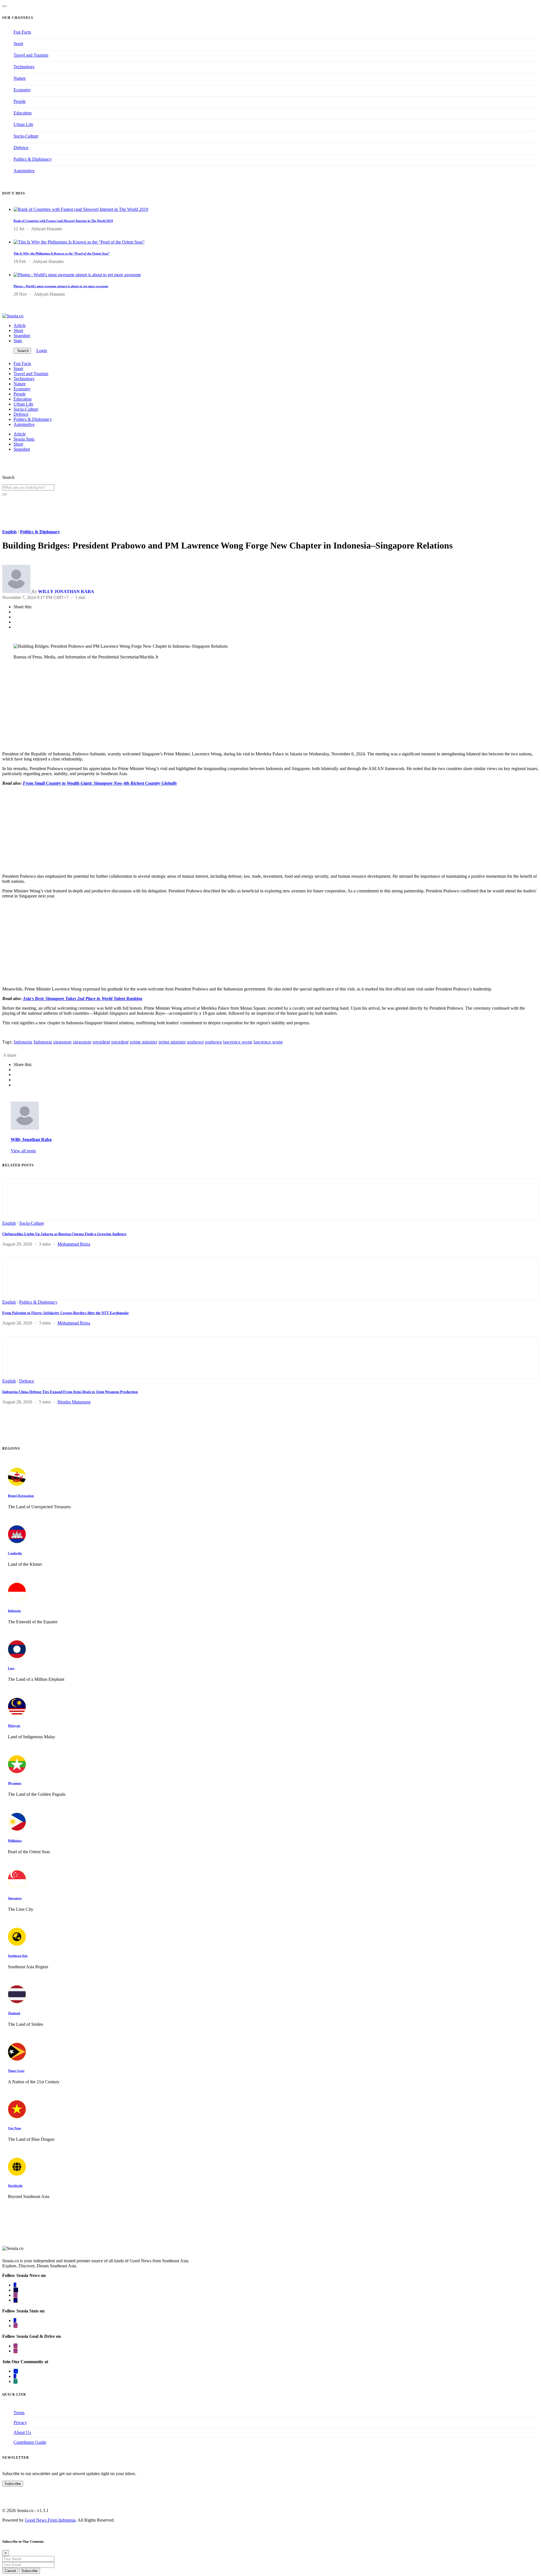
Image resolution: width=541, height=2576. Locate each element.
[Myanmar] (17, 1772)
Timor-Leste (16, 2071)
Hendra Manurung (74, 1402)
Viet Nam (14, 2128)
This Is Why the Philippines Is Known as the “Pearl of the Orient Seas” (62, 253)
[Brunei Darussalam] (17, 1484)
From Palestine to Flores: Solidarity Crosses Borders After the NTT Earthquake (66, 1313)
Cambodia (15, 1553)
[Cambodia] (17, 1542)
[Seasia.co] (13, 316)
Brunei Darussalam (21, 1496)
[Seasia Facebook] (15, 2285)
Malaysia (14, 1726)
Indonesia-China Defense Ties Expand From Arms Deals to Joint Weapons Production (70, 1392)
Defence (21, 148)
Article (20, 325)
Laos (11, 1668)
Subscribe (13, 2484)
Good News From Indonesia (50, 2520)
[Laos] (17, 1657)
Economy (22, 90)
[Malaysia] (17, 1714)
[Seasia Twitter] (16, 2290)
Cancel (10, 2571)
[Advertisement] (171, 707)
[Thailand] (17, 2002)
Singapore (15, 1898)
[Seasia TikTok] (15, 2300)
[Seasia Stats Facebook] (15, 2320)
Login (42, 351)
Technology (24, 67)
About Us (22, 2432)
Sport (18, 44)
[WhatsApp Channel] (15, 2381)
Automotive (24, 171)
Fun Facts (22, 32)
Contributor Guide (30, 2442)
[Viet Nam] (17, 2117)
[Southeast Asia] (17, 1944)
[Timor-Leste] (17, 2059)
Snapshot (22, 336)
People (20, 101)
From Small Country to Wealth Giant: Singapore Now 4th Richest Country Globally (100, 783)
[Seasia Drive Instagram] (15, 2351)
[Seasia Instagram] (15, 2295)
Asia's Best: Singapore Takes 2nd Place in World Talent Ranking (83, 999)
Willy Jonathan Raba (31, 1139)
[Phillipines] (17, 1829)
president (101, 1042)
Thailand (14, 2013)
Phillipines (15, 1841)
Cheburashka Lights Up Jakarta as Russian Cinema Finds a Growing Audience (64, 1234)
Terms (19, 2413)
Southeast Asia (18, 1956)
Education (23, 113)
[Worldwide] (17, 2174)
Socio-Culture (26, 136)
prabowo (196, 1042)
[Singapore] (17, 1887)
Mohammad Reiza (74, 1244)
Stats (18, 341)
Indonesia (23, 1042)
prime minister (144, 1042)
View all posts (23, 1151)
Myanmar (15, 1783)
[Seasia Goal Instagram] (15, 2346)
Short (18, 330)
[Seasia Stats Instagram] (15, 2326)
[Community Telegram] (16, 2371)
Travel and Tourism (31, 55)
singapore (63, 1042)
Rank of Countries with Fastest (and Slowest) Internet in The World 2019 (63, 221)
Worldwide (15, 2186)
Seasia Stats (24, 439)
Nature (20, 78)
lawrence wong (238, 1042)
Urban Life (23, 124)
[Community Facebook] (15, 2376)
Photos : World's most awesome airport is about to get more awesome (61, 286)
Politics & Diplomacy (33, 159)
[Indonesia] (17, 1599)
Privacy (20, 2423)
